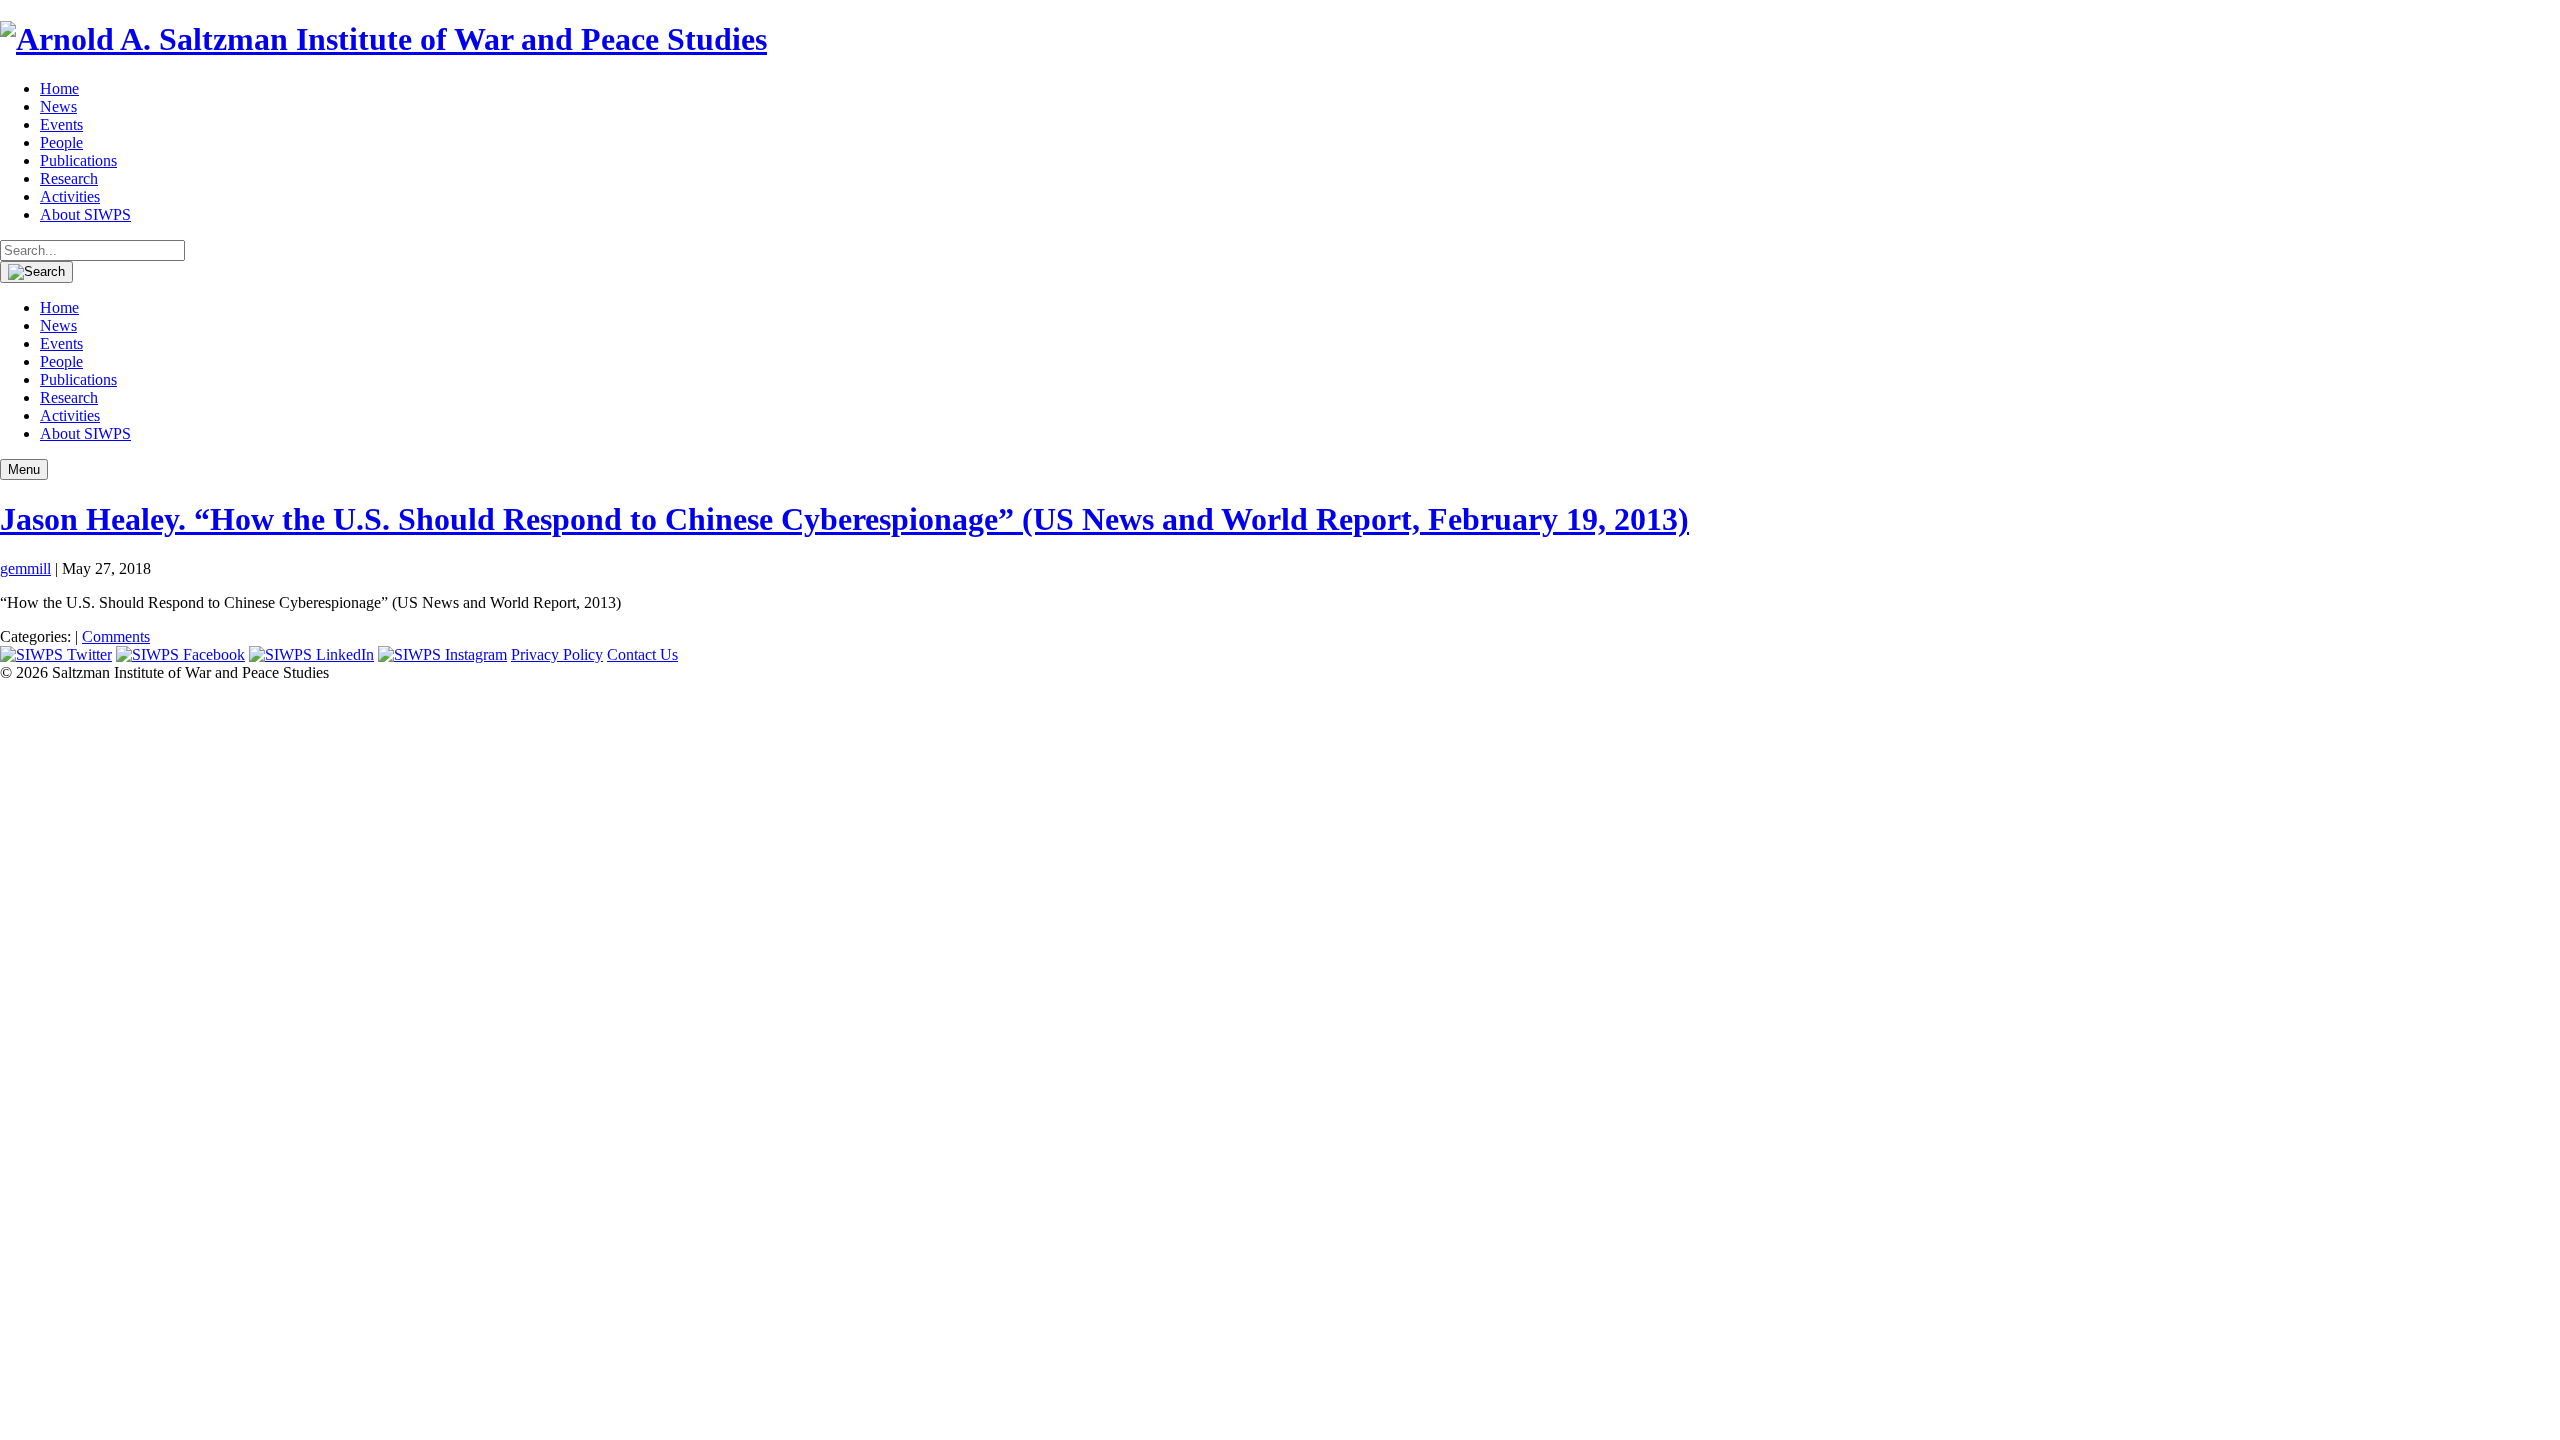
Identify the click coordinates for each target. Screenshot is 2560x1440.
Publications (78, 160)
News (58, 106)
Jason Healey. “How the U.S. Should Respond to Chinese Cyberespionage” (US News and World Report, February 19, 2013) (844, 519)
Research (69, 178)
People (61, 142)
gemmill (25, 568)
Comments (116, 636)
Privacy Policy (557, 654)
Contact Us (642, 654)
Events (61, 124)
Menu (24, 469)
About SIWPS (85, 214)
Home (59, 88)
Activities (70, 196)
